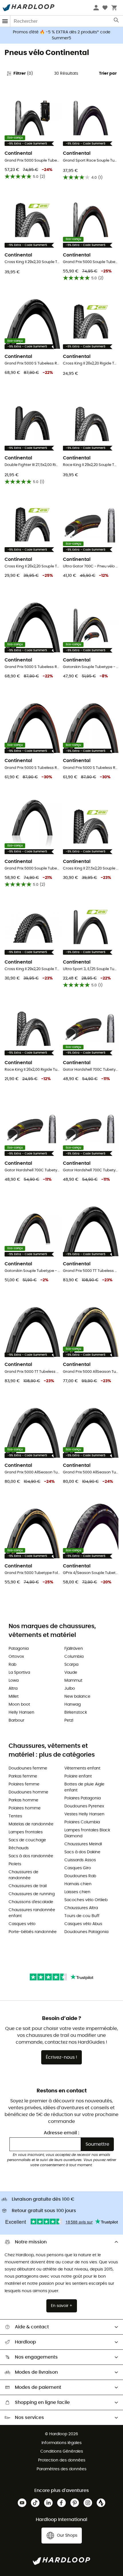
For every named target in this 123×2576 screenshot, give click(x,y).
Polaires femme (24, 1784)
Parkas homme (23, 1800)
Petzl (69, 1720)
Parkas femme (23, 1776)
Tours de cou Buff (82, 1916)
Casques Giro (78, 1868)
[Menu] (5, 21)
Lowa (14, 1681)
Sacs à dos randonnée (31, 1856)
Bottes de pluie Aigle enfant (84, 1787)
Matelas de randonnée (31, 1824)
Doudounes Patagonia (86, 1932)
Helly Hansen (21, 1712)
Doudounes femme (28, 1768)
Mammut (73, 1681)
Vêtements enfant (82, 1768)
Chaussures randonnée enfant (32, 1913)
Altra (13, 1689)
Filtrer (23, 74)
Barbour (16, 1720)
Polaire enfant (78, 1776)
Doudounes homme (28, 1792)
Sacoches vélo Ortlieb (86, 1900)
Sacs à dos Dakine (82, 1852)
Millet (14, 1697)
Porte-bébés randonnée (33, 1932)
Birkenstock (76, 1712)
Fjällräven (74, 1649)
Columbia (74, 1657)
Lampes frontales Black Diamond (87, 1833)
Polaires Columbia (82, 1822)
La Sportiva (19, 1673)
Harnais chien (78, 1884)
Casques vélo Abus (83, 1924)
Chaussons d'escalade (31, 1902)
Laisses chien (77, 1892)
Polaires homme (25, 1808)
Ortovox (16, 1657)
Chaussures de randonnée (23, 1875)
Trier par (108, 74)
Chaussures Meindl (83, 1844)
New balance (77, 1697)
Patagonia (19, 1649)
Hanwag (73, 1705)
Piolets (15, 1864)
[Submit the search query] (117, 21)
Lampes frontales (26, 1832)
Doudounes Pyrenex (84, 1806)
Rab (12, 1665)
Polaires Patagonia (83, 1798)
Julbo (70, 1689)
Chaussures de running (32, 1894)
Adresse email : (61, 2133)
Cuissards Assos (80, 1860)
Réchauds (19, 1848)
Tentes (15, 1816)
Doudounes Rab (80, 1876)
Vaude (71, 1673)
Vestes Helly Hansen (84, 1814)
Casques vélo (22, 1924)
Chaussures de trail (28, 1886)
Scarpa (71, 1665)
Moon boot (19, 1705)
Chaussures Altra (81, 1908)
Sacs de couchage (27, 1840)
